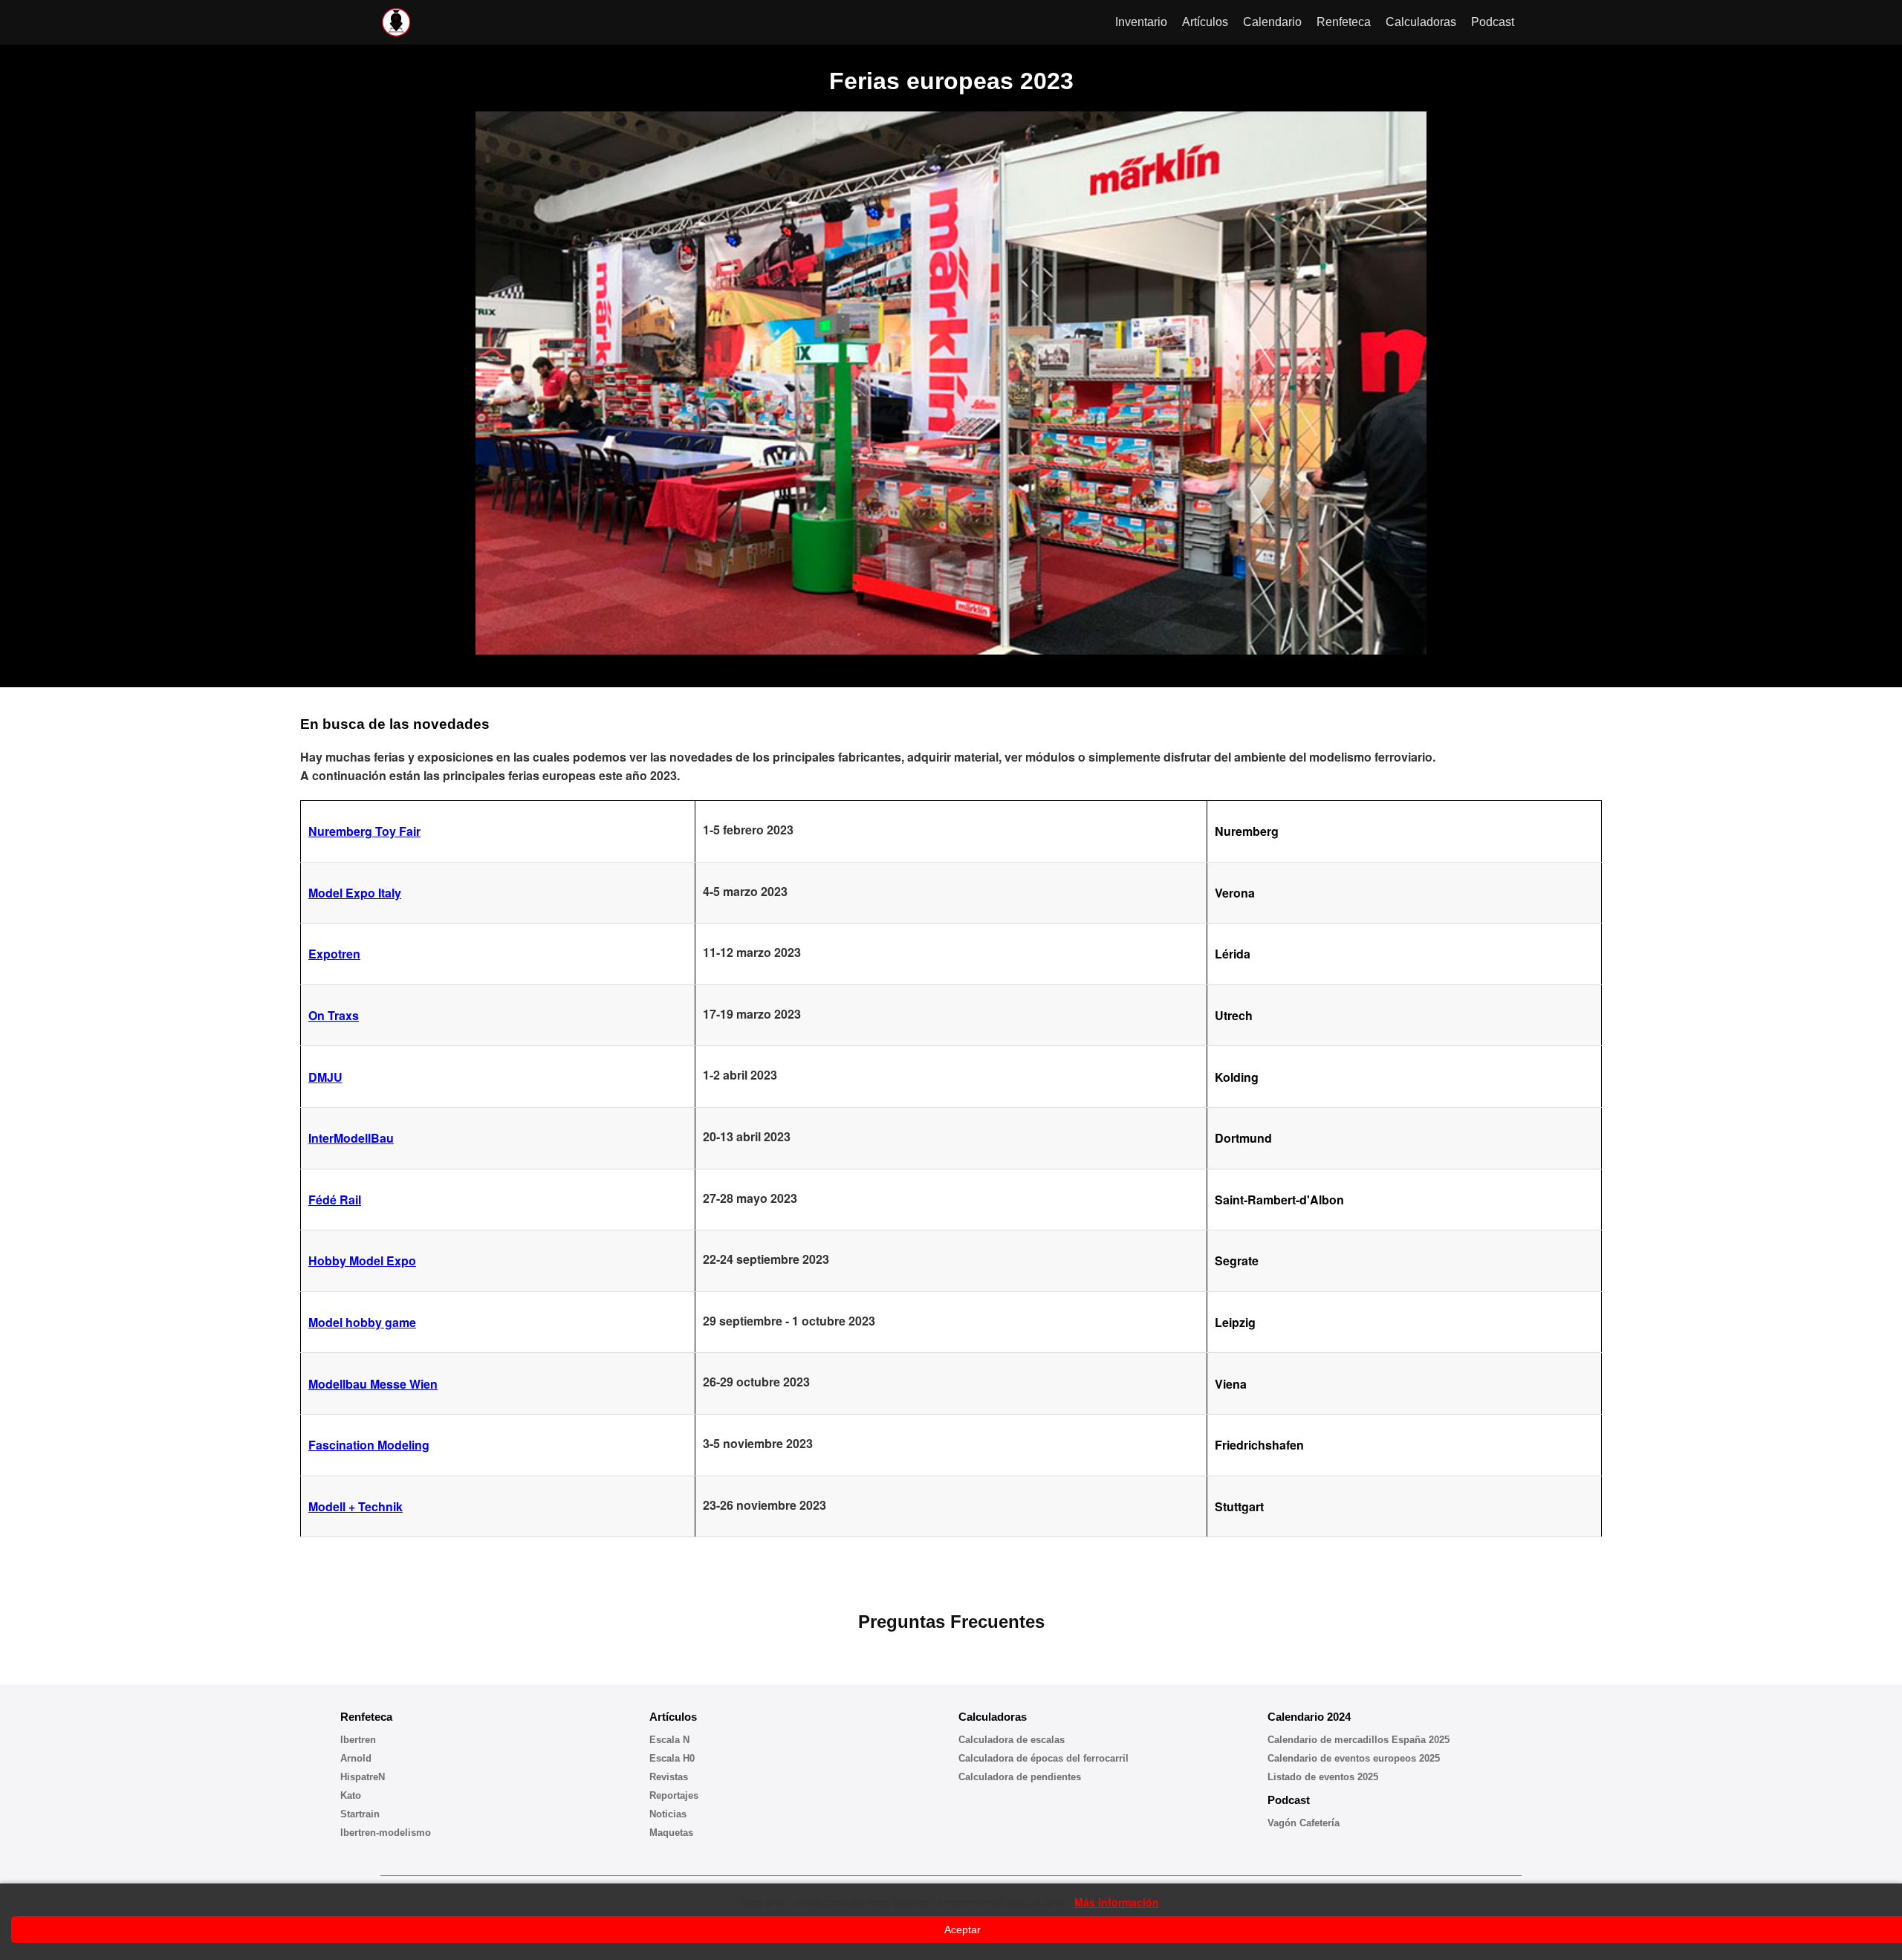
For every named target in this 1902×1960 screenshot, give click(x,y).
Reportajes (674, 1795)
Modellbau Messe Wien (373, 1384)
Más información (1117, 1902)
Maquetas (671, 1833)
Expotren (334, 954)
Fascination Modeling (369, 1445)
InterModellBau (351, 1138)
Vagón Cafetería (1304, 1823)
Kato (351, 1795)
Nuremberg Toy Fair (364, 831)
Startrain (360, 1814)
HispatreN (363, 1777)
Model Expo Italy (355, 893)
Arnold (356, 1758)
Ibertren (358, 1740)
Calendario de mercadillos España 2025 (1359, 1740)
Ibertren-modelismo (386, 1833)
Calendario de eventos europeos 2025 (1354, 1758)
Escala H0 (672, 1758)
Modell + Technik (356, 1506)
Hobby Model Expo (362, 1260)
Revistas (669, 1777)
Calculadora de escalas (1012, 1740)
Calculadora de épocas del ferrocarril (1043, 1758)
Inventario (1141, 22)
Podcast (1493, 22)
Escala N (669, 1740)
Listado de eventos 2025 (1323, 1777)
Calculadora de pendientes (1020, 1777)
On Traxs (334, 1015)
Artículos (1205, 22)
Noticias (668, 1814)
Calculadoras (1421, 22)
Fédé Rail (335, 1200)
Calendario (1272, 22)
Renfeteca (1344, 22)
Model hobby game (362, 1322)
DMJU (325, 1077)
